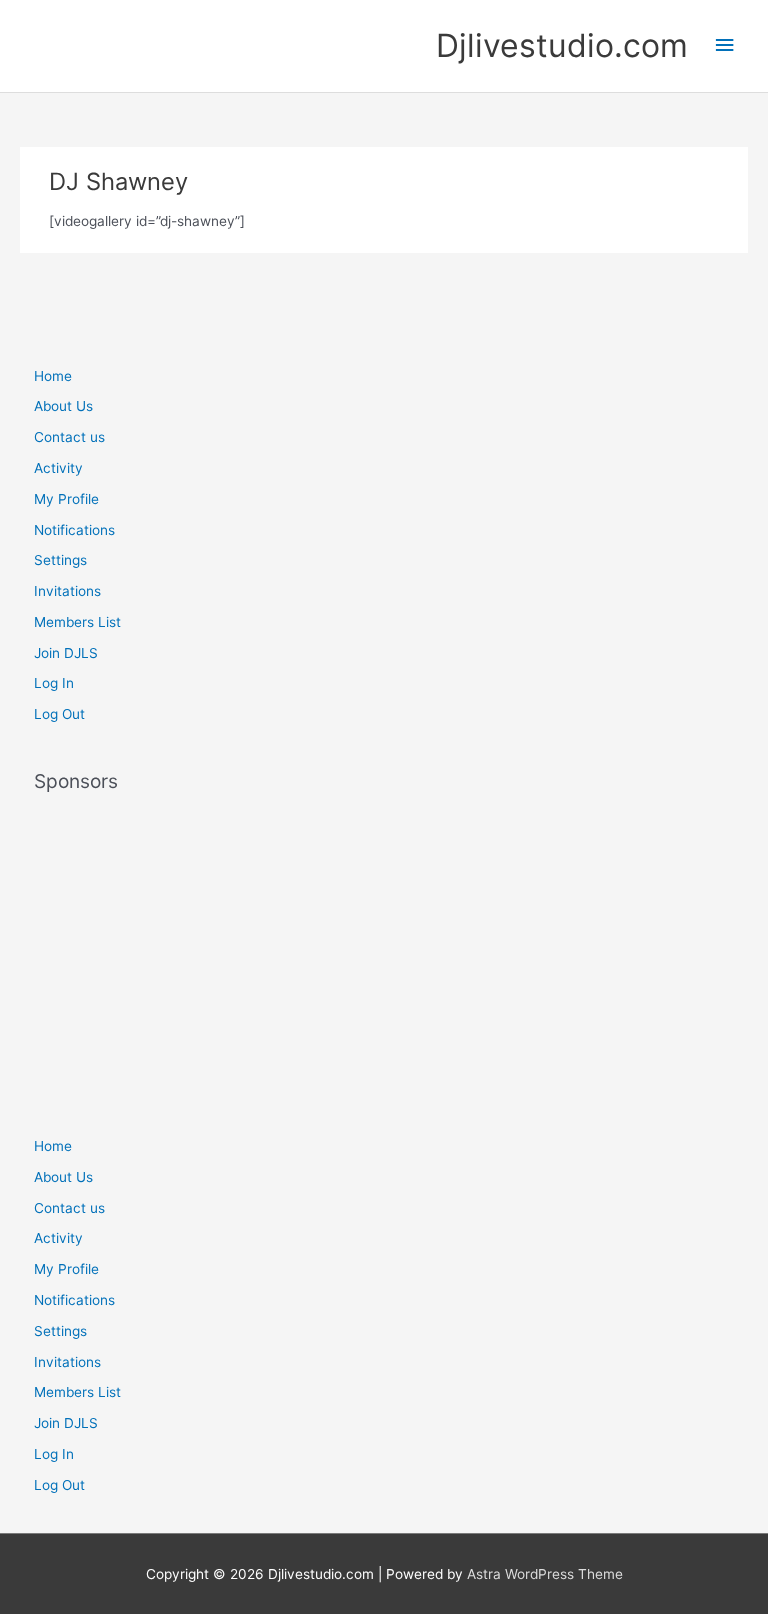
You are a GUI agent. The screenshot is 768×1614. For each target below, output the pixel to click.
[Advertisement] (384, 955)
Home (53, 376)
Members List (77, 622)
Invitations (67, 591)
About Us (63, 406)
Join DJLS (66, 653)
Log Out (59, 714)
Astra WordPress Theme (545, 1574)
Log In (54, 683)
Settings (60, 560)
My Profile (66, 499)
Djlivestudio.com (562, 45)
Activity (58, 468)
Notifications (74, 530)
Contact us (69, 437)
